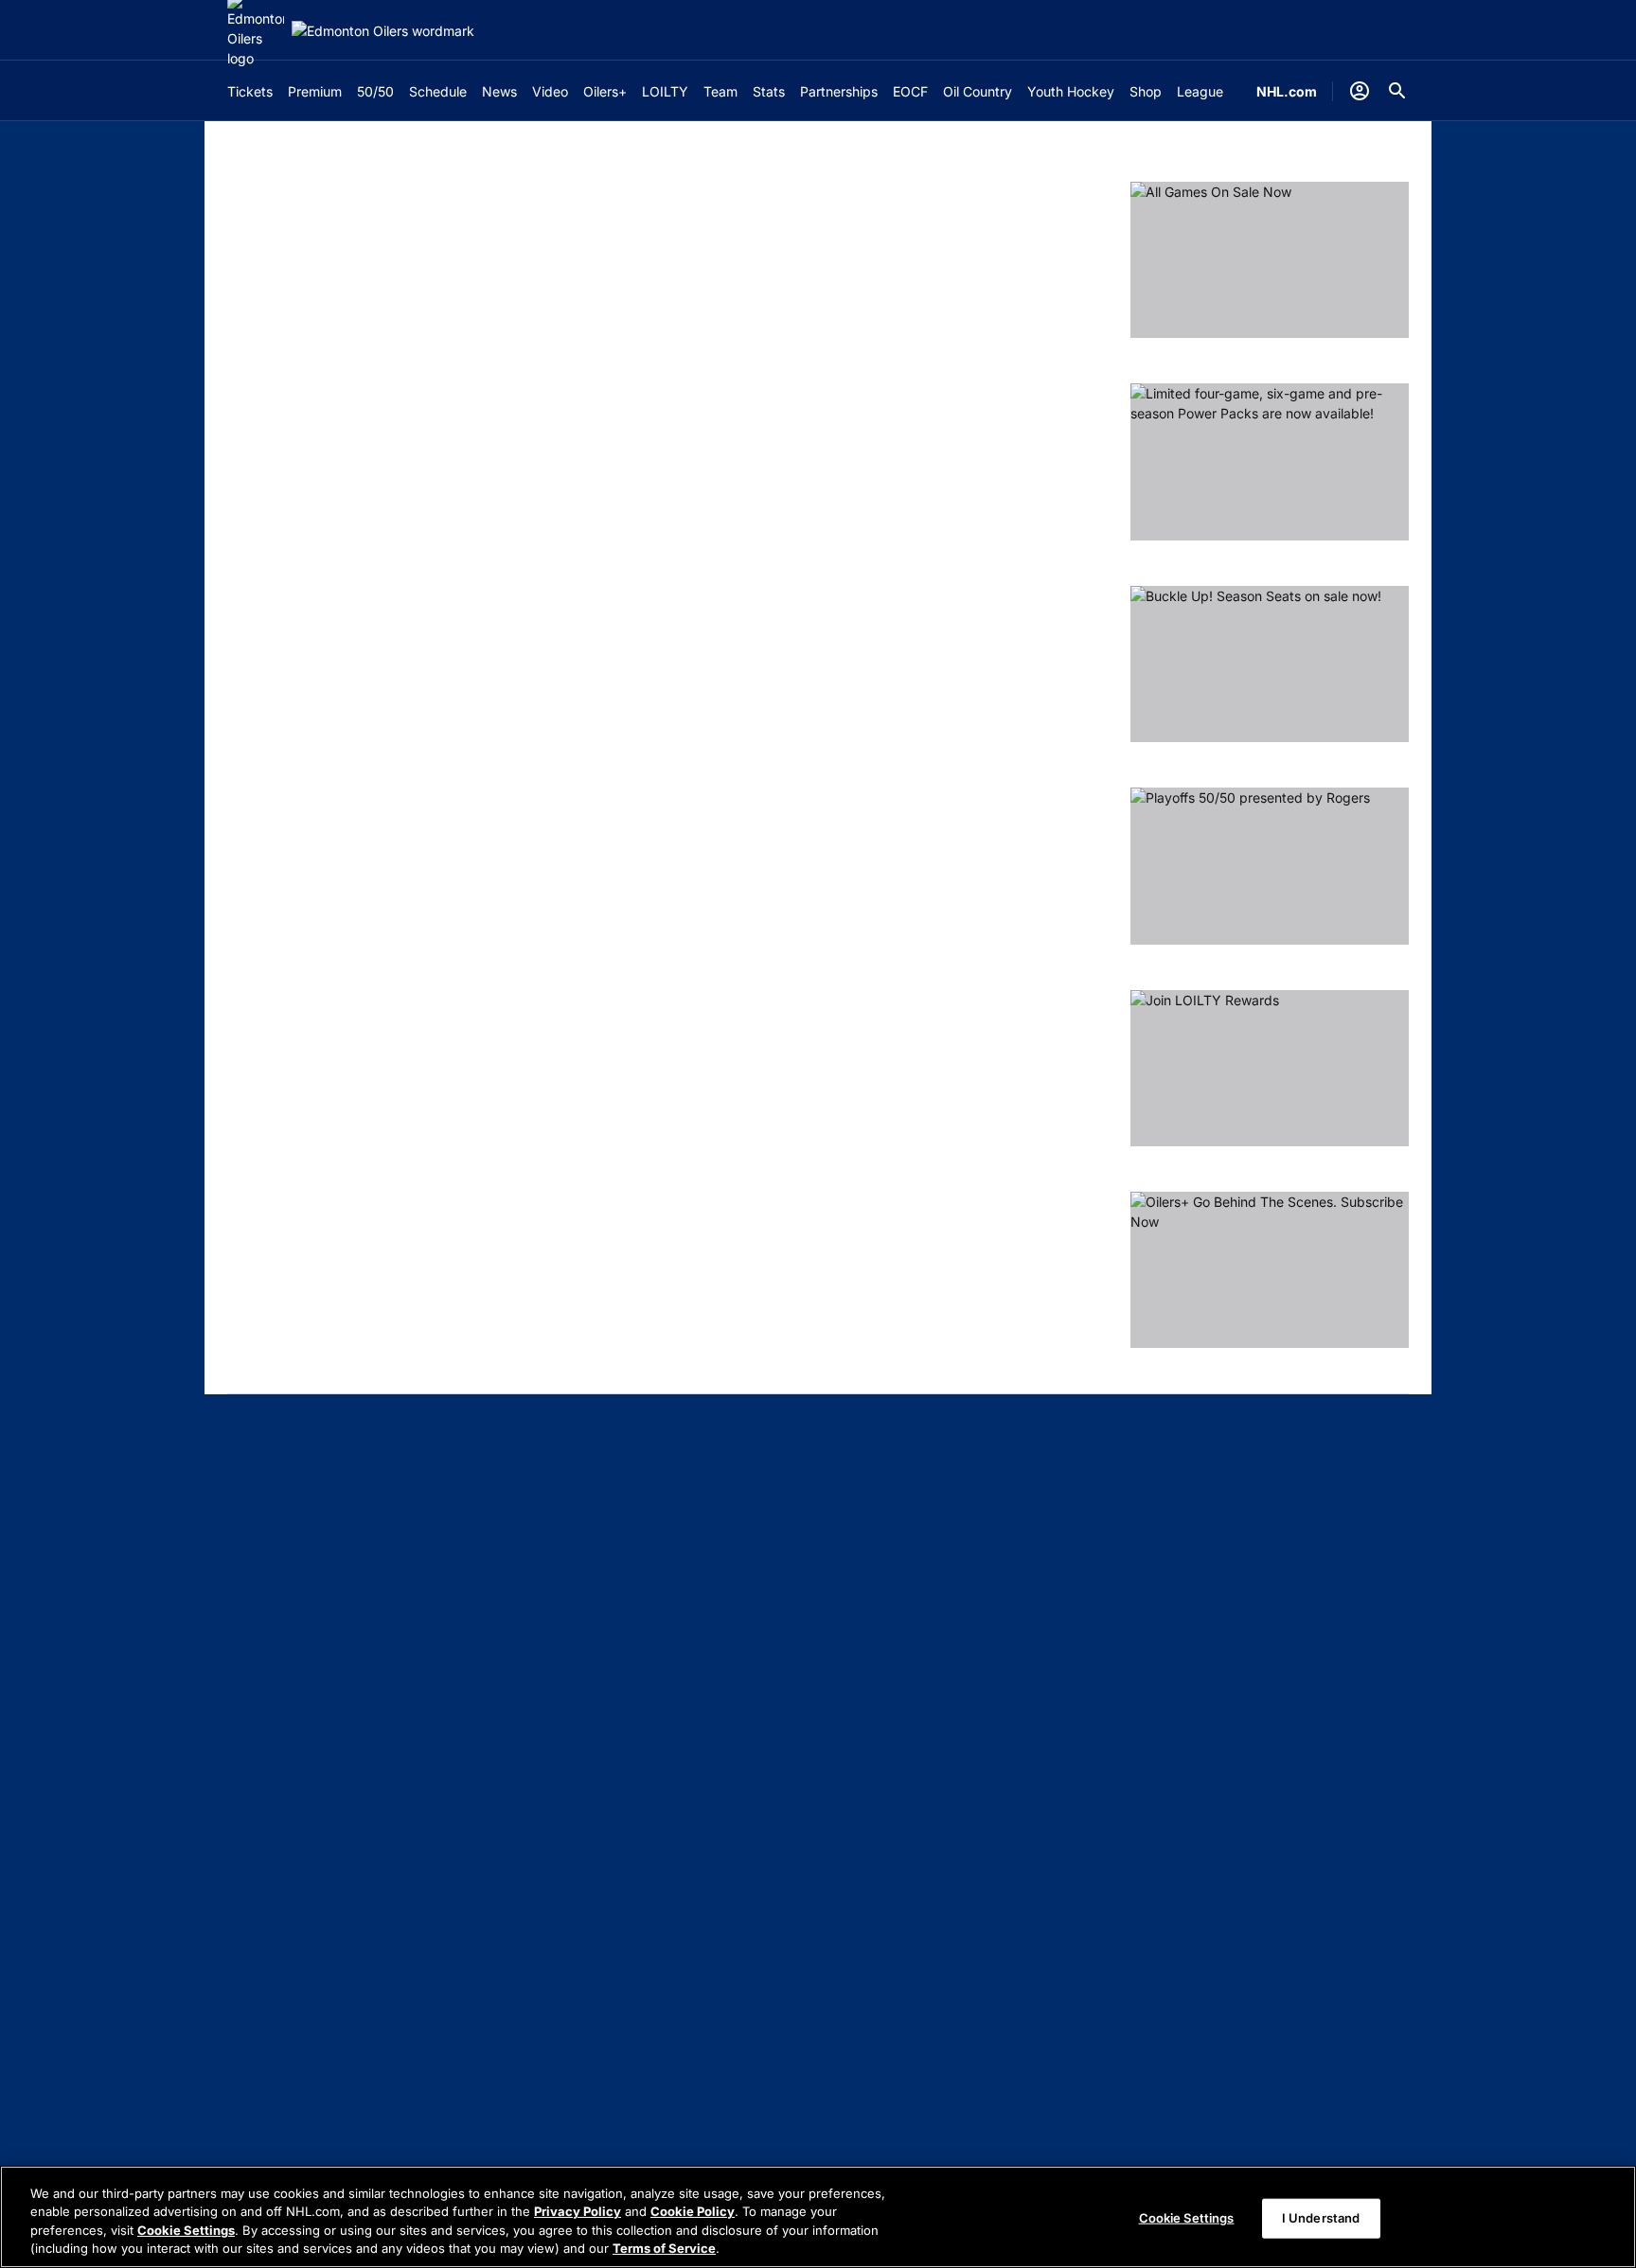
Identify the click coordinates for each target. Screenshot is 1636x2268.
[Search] (1397, 91)
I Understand (1321, 2218)
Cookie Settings (186, 2230)
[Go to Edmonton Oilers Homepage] (383, 31)
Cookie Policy (693, 2211)
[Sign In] (1360, 91)
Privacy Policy (578, 2211)
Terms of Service (664, 2248)
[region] (818, 2217)
